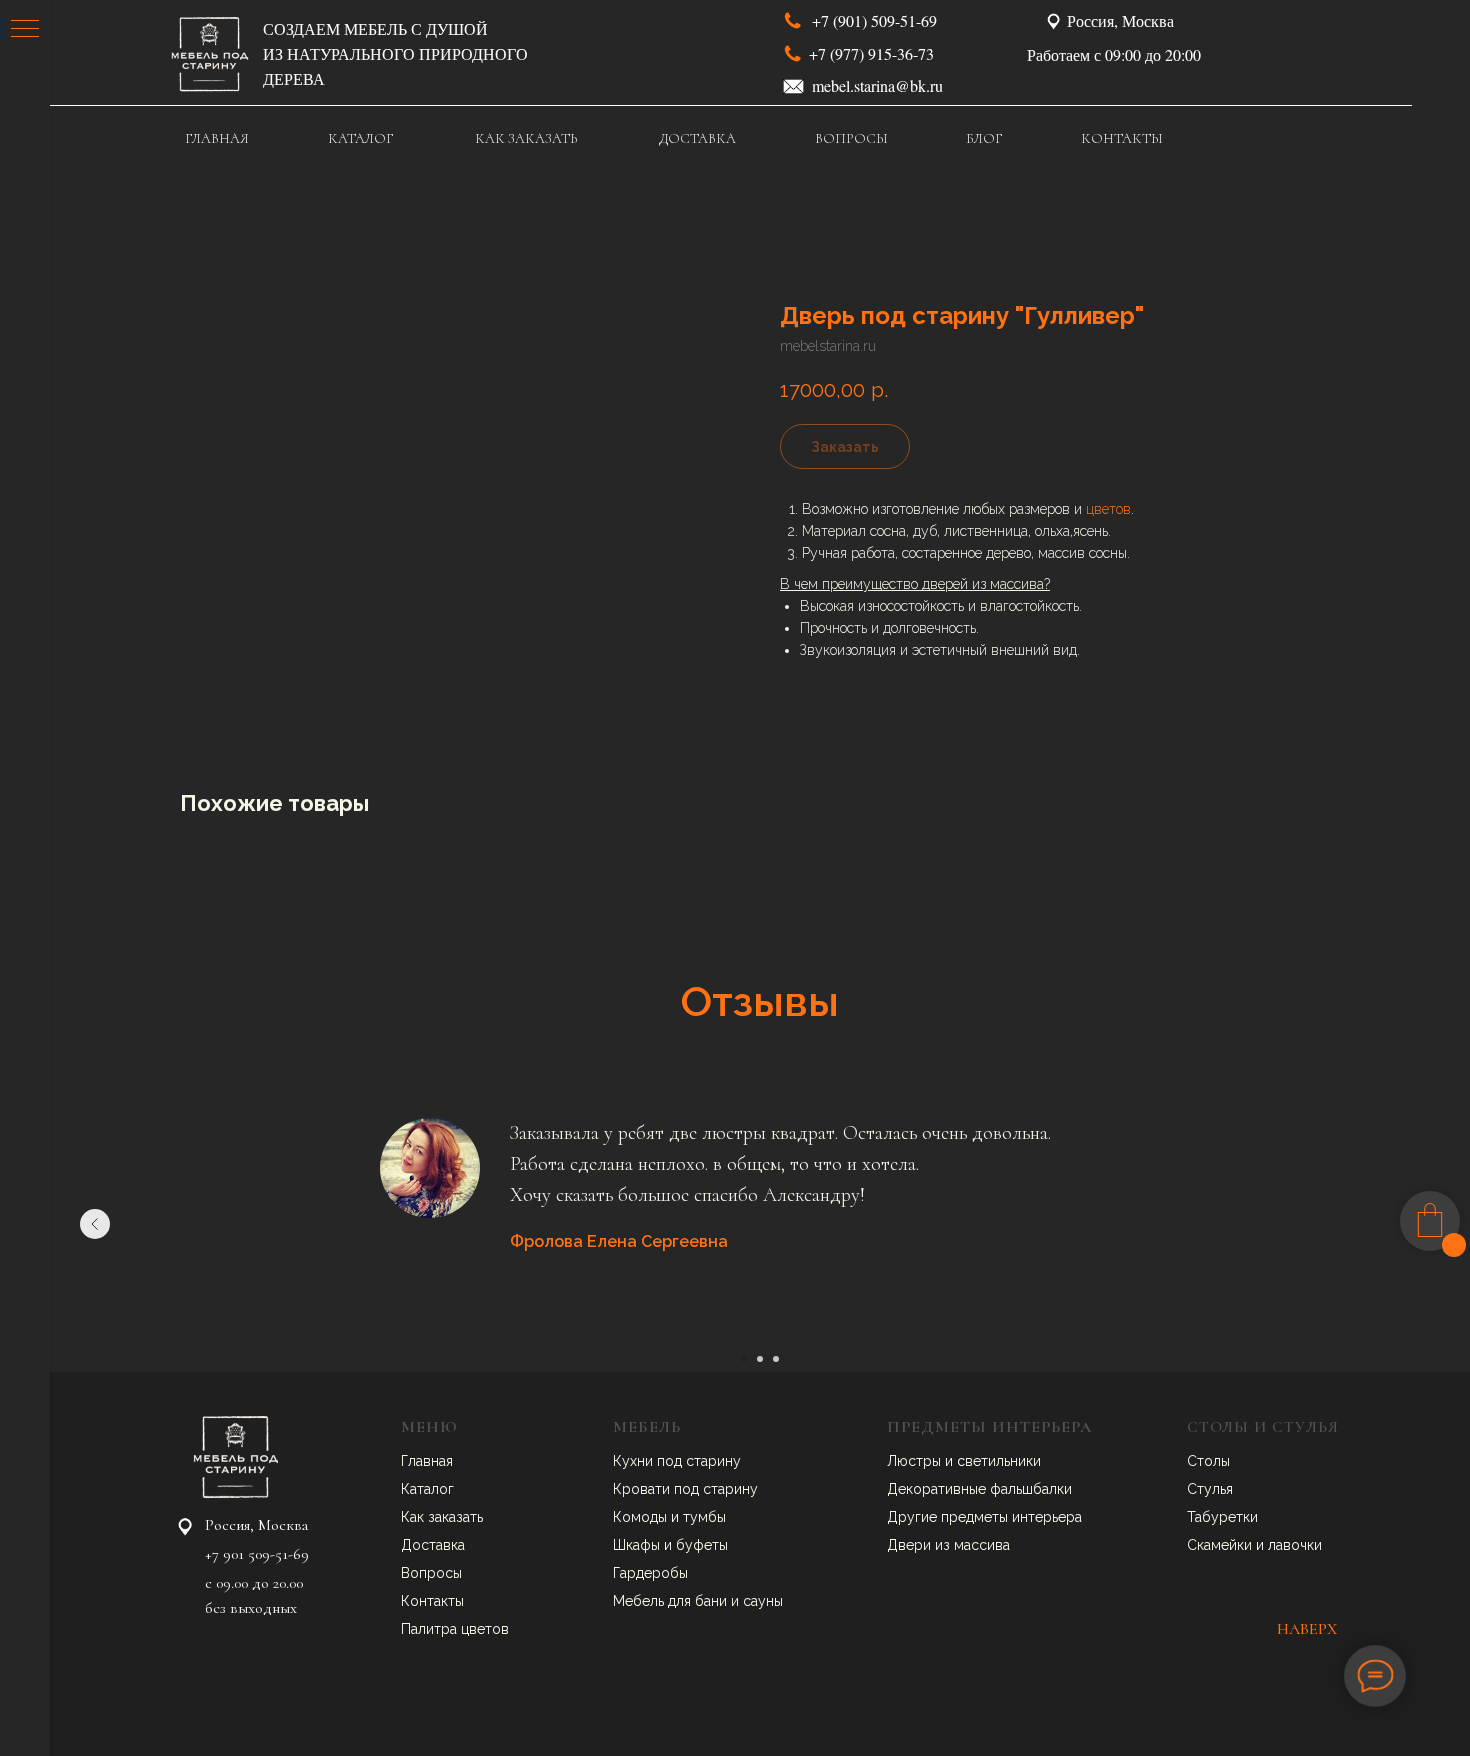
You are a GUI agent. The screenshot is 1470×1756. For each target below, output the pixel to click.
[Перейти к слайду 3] (776, 1359)
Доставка (433, 1545)
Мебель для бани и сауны (698, 1601)
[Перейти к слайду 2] (760, 1359)
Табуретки (1222, 1517)
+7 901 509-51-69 (257, 1554)
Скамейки (1221, 1545)
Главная (427, 1461)
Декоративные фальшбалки (979, 1489)
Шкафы (638, 1545)
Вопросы (431, 1573)
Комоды (642, 1517)
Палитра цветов (455, 1629)
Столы (1208, 1461)
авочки (1299, 1545)
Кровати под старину (685, 1489)
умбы (708, 1517)
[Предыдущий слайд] (95, 1224)
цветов (1108, 509)
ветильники (1003, 1461)
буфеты (702, 1545)
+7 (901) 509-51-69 (874, 20)
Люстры (916, 1461)
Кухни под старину (677, 1461)
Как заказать (442, 1517)
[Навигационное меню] (25, 30)
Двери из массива (948, 1545)
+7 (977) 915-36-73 (871, 53)
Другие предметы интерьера (984, 1517)
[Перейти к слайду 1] (744, 1359)
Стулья (1210, 1489)
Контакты (432, 1601)
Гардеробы (650, 1573)
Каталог (427, 1489)
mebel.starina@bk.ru (877, 85)
